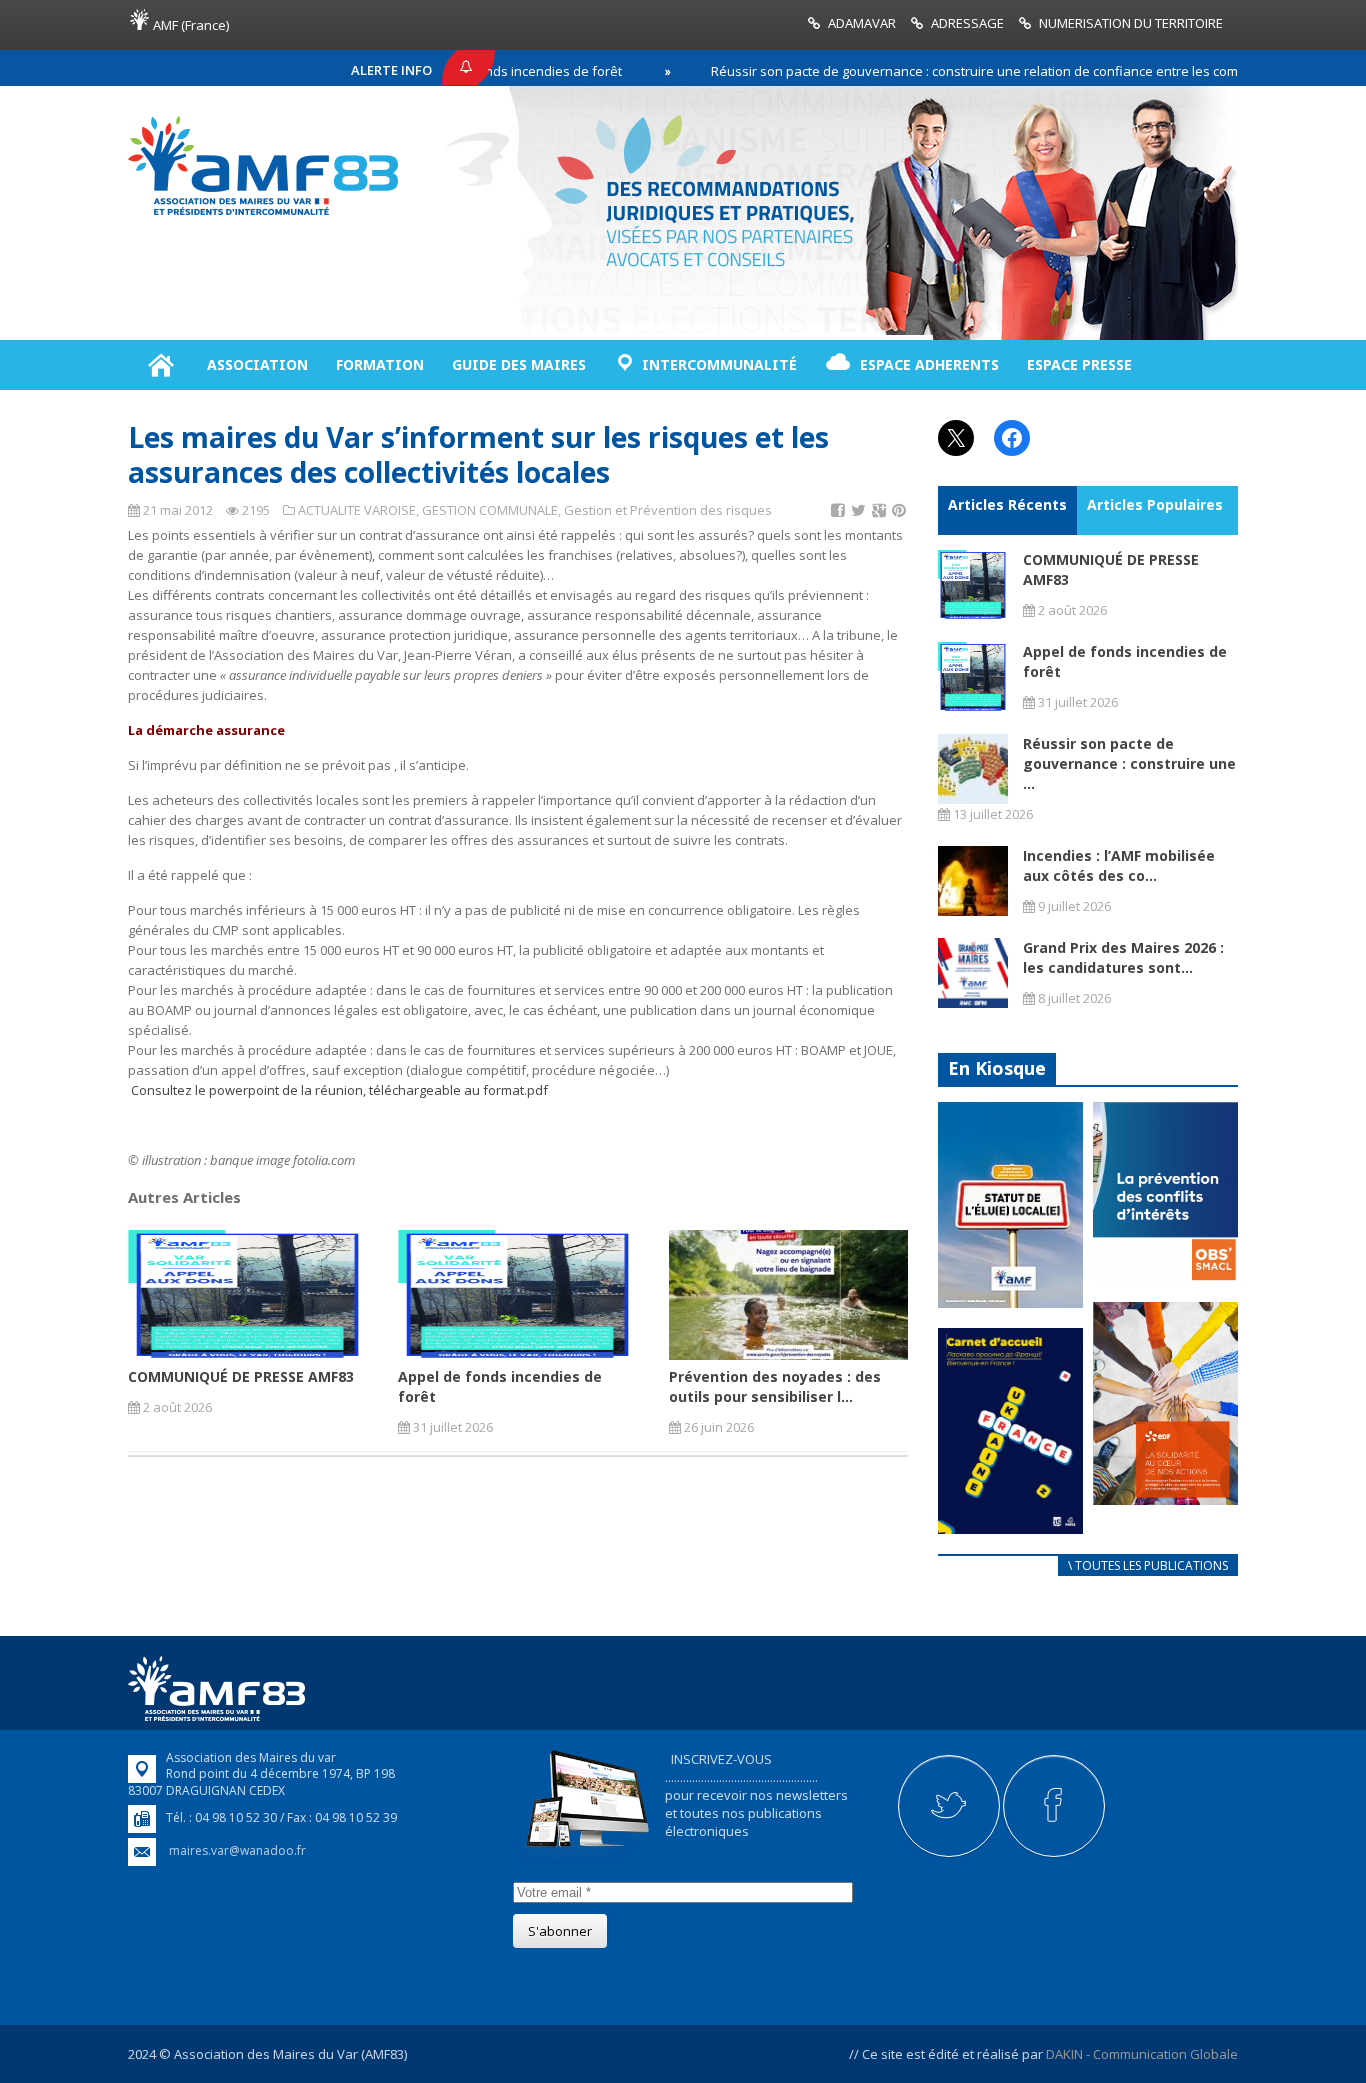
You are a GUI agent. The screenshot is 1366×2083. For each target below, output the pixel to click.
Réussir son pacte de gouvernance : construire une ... (1129, 763)
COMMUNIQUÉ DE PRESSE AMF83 (241, 1376)
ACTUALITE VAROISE (357, 510)
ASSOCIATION (257, 364)
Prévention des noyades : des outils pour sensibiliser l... (775, 1386)
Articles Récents (1007, 504)
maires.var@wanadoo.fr (237, 1850)
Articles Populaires (1155, 504)
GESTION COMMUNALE (490, 510)
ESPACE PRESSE (1079, 364)
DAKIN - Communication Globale (1142, 2054)
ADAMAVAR (862, 23)
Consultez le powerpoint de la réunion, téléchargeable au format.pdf (339, 1090)
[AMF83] (263, 215)
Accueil (160, 365)
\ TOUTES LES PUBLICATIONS (1148, 1565)
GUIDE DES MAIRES (519, 364)
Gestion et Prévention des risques (668, 510)
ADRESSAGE (967, 23)
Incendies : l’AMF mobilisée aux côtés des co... (1119, 865)
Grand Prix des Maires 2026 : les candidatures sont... (1123, 957)
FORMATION (380, 364)
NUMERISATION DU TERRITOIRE (1131, 23)
